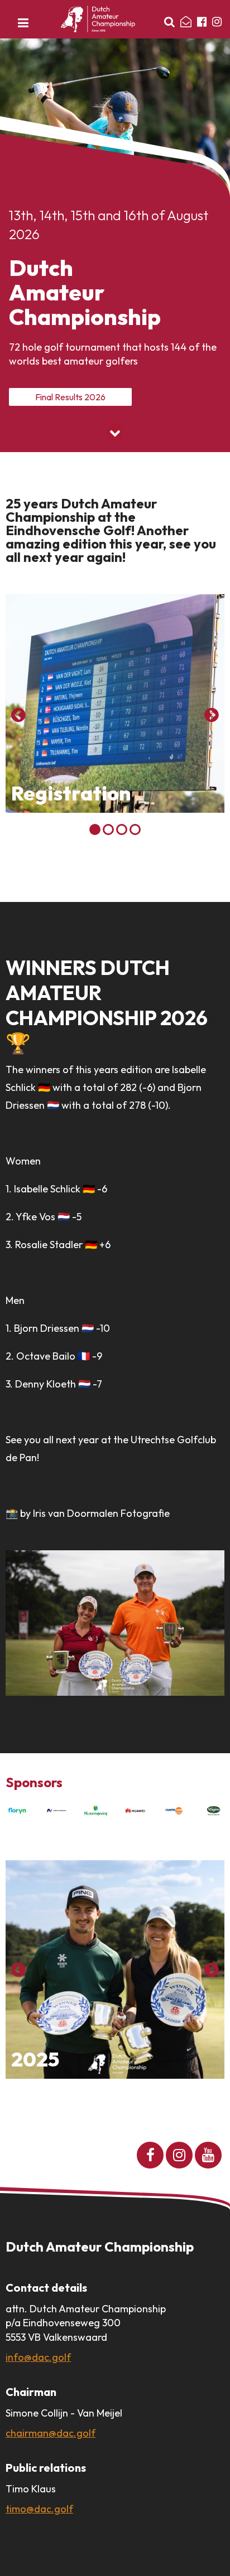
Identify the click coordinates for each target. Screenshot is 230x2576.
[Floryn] (17, 1811)
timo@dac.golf (39, 2509)
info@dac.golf (38, 2357)
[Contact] (186, 22)
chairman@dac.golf (51, 2433)
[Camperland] (174, 1811)
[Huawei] (135, 1811)
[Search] (169, 22)
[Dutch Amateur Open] (98, 19)
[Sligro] (213, 1811)
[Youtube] (208, 2155)
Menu (23, 26)
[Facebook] (202, 22)
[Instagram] (217, 22)
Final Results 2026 (70, 397)
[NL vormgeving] (95, 1811)
